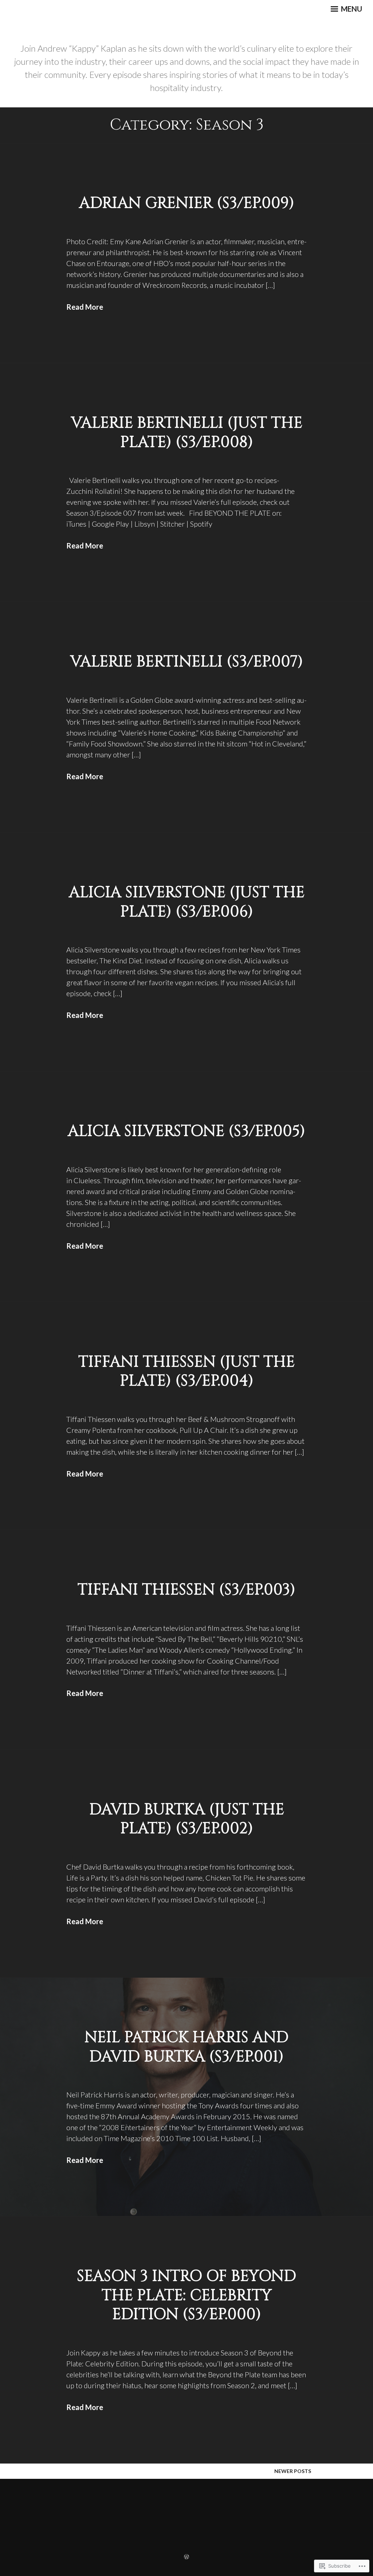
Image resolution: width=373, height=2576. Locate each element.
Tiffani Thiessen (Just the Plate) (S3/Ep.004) (186, 1372)
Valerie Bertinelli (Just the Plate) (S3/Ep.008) (187, 433)
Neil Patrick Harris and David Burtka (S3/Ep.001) (186, 2047)
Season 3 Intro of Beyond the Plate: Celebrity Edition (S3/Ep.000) (186, 2295)
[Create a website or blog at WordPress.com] (186, 2557)
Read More (85, 307)
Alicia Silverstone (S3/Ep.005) (186, 1131)
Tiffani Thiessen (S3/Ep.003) (186, 1590)
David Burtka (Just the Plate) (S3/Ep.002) (187, 1819)
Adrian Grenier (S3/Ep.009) (187, 203)
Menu (351, 9)
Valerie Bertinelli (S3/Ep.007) (187, 662)
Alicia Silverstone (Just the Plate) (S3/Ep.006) (187, 902)
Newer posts (293, 2471)
